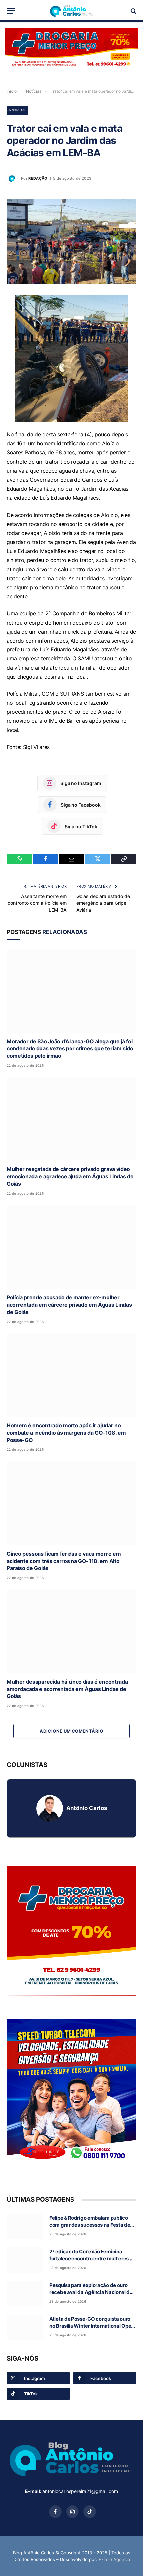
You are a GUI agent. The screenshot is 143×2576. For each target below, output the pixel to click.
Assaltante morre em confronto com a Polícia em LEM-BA (37, 903)
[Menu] (11, 11)
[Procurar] (133, 11)
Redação (38, 178)
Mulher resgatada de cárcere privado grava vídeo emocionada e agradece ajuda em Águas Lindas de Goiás (70, 1176)
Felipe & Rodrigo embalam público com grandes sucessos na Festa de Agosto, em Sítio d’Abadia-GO (90, 2225)
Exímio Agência (114, 2559)
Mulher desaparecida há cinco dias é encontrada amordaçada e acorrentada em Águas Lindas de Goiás (67, 1689)
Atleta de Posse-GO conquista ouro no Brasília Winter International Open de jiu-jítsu (92, 2326)
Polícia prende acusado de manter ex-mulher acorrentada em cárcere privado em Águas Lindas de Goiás (69, 1305)
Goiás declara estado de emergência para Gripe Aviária (103, 903)
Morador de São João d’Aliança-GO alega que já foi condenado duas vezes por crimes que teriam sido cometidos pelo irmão (70, 1049)
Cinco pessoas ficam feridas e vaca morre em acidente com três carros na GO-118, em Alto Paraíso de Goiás (64, 1561)
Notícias (17, 110)
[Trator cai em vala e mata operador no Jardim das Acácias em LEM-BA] (71, 242)
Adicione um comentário (71, 1731)
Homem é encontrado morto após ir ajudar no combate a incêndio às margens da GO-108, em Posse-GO (66, 1433)
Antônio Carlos (87, 1808)
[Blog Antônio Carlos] (71, 11)
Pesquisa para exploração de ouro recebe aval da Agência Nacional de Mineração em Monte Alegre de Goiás (93, 2292)
